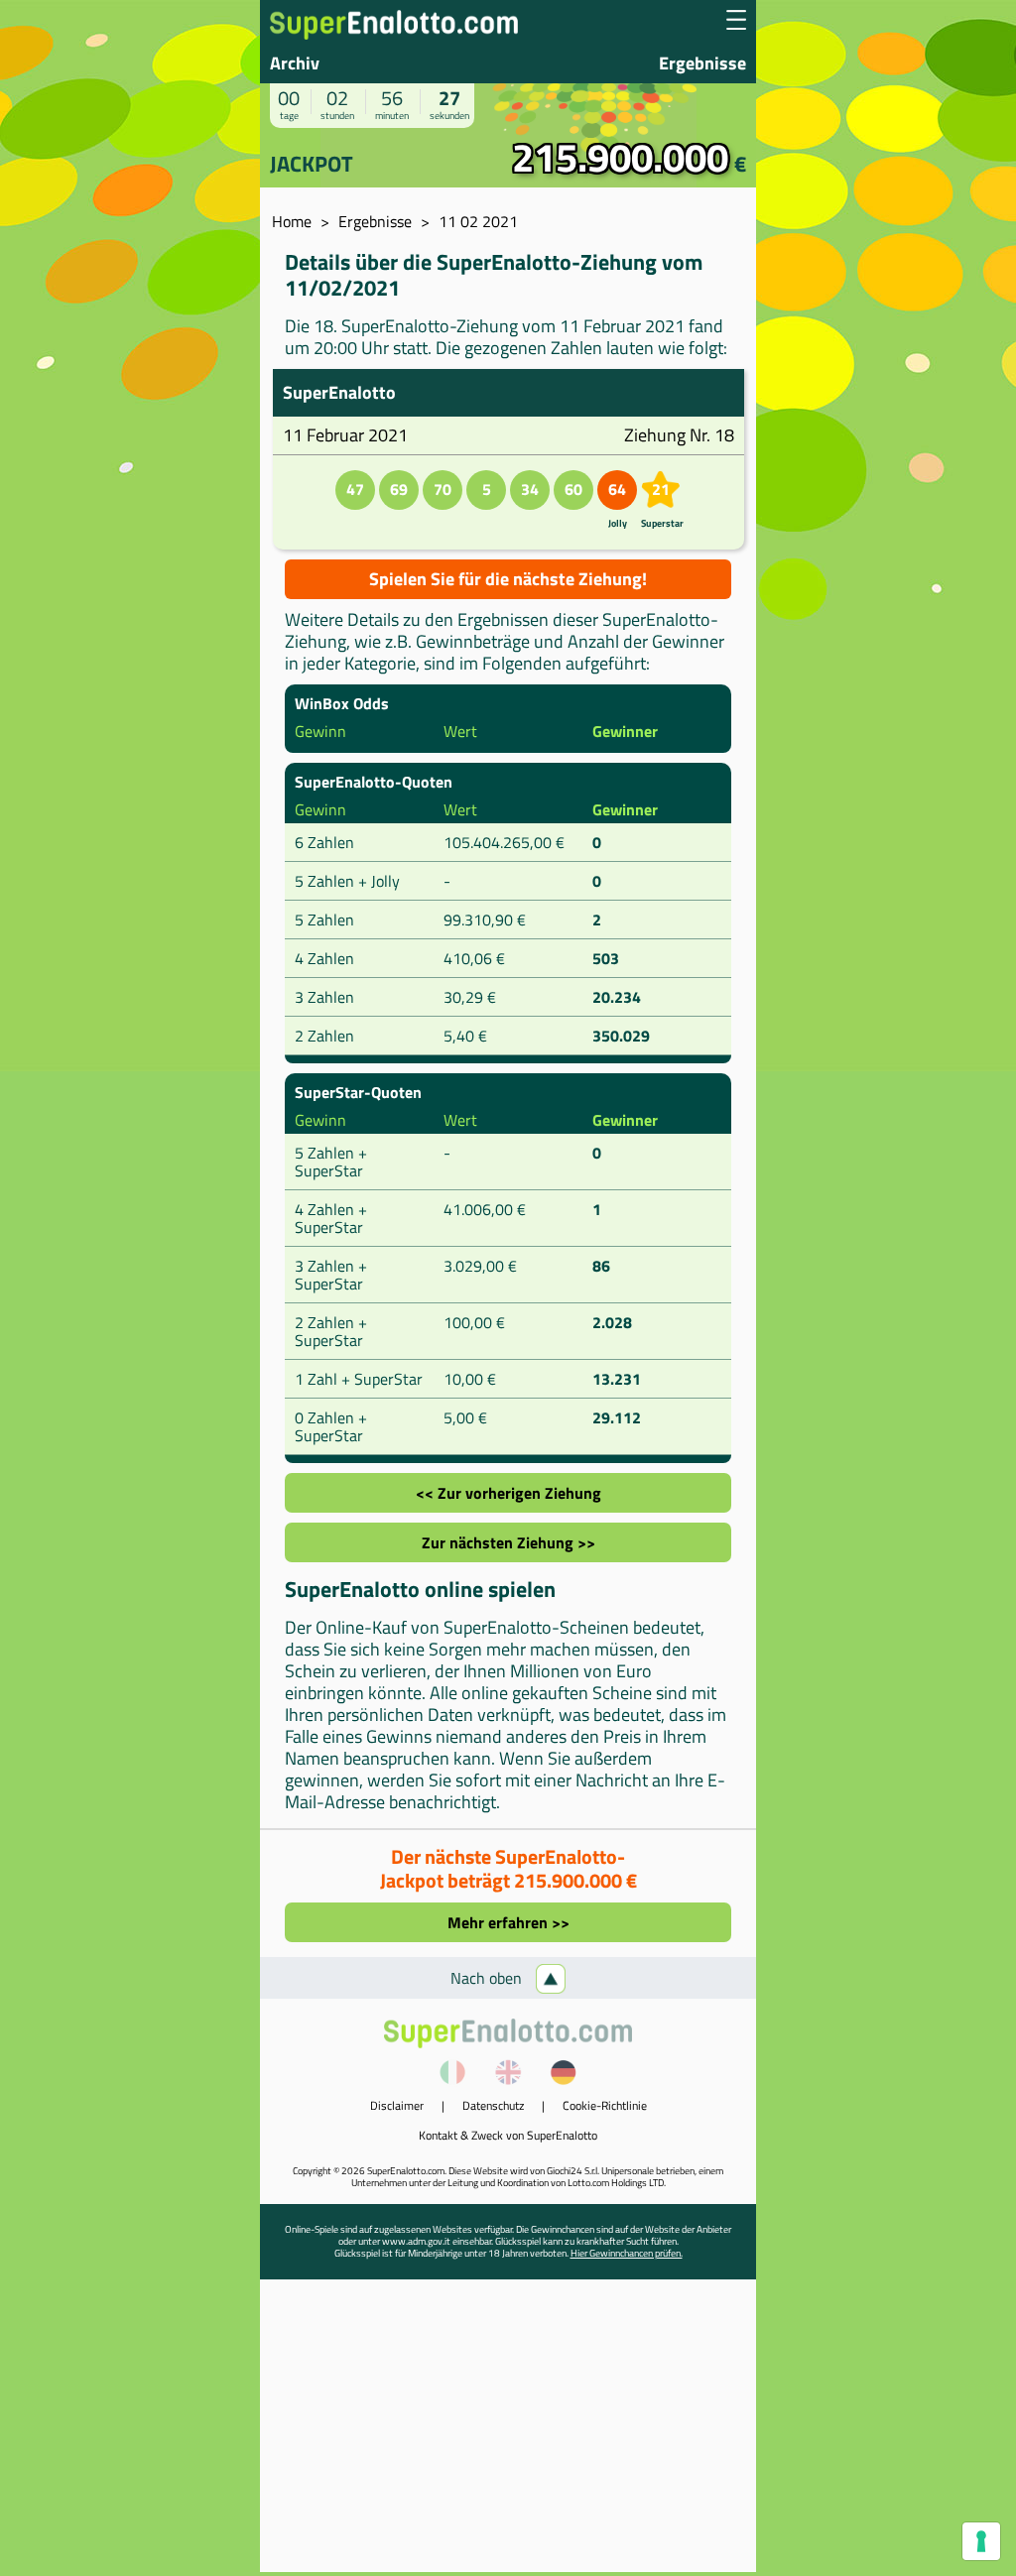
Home (292, 221)
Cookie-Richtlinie (605, 2105)
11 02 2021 (478, 221)
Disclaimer (397, 2105)
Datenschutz (493, 2105)
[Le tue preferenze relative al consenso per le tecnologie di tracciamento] (981, 2541)
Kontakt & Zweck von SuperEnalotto (508, 2135)
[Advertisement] (508, 2433)
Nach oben (488, 1978)
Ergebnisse (702, 63)
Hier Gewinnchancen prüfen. (627, 2253)
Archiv (295, 63)
